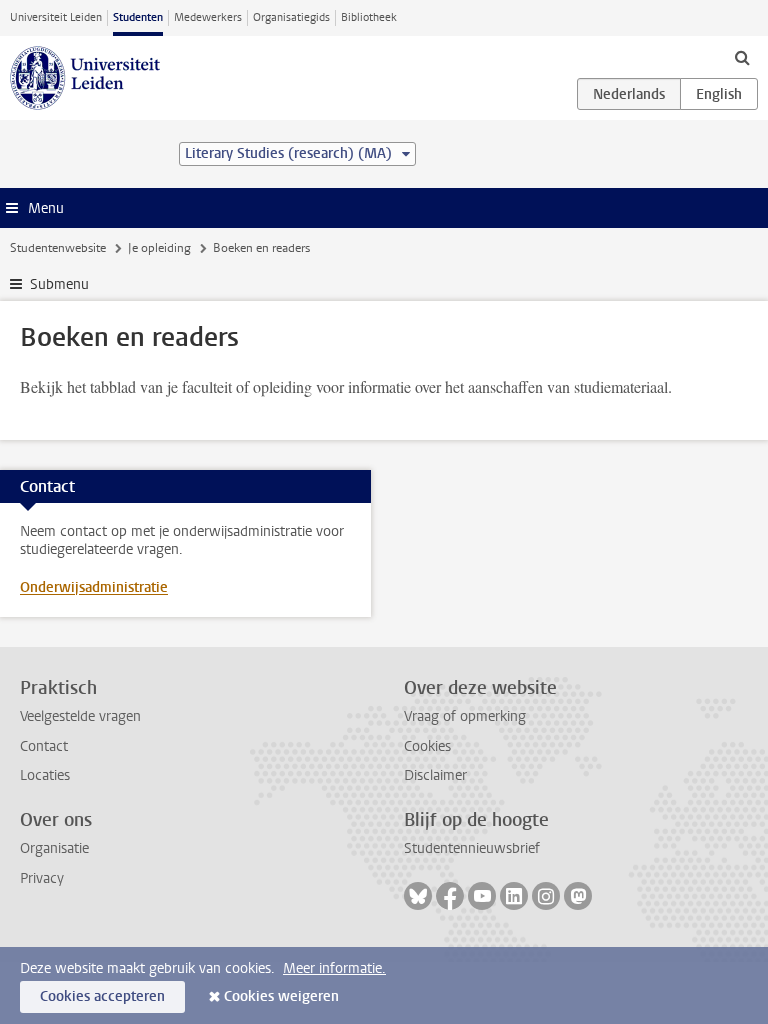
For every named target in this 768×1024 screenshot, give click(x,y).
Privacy (42, 878)
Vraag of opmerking (465, 716)
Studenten (138, 17)
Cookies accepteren (102, 996)
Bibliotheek (369, 17)
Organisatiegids (291, 17)
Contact (44, 746)
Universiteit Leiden (56, 17)
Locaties (45, 775)
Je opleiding (159, 248)
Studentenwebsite (58, 248)
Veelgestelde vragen (80, 716)
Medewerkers (208, 17)
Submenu (59, 284)
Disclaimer (435, 775)
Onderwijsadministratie (94, 587)
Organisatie (54, 848)
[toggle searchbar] (742, 57)
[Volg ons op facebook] (450, 896)
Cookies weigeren (281, 996)
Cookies (427, 746)
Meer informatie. (334, 968)
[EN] (719, 94)
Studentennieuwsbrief (472, 848)
